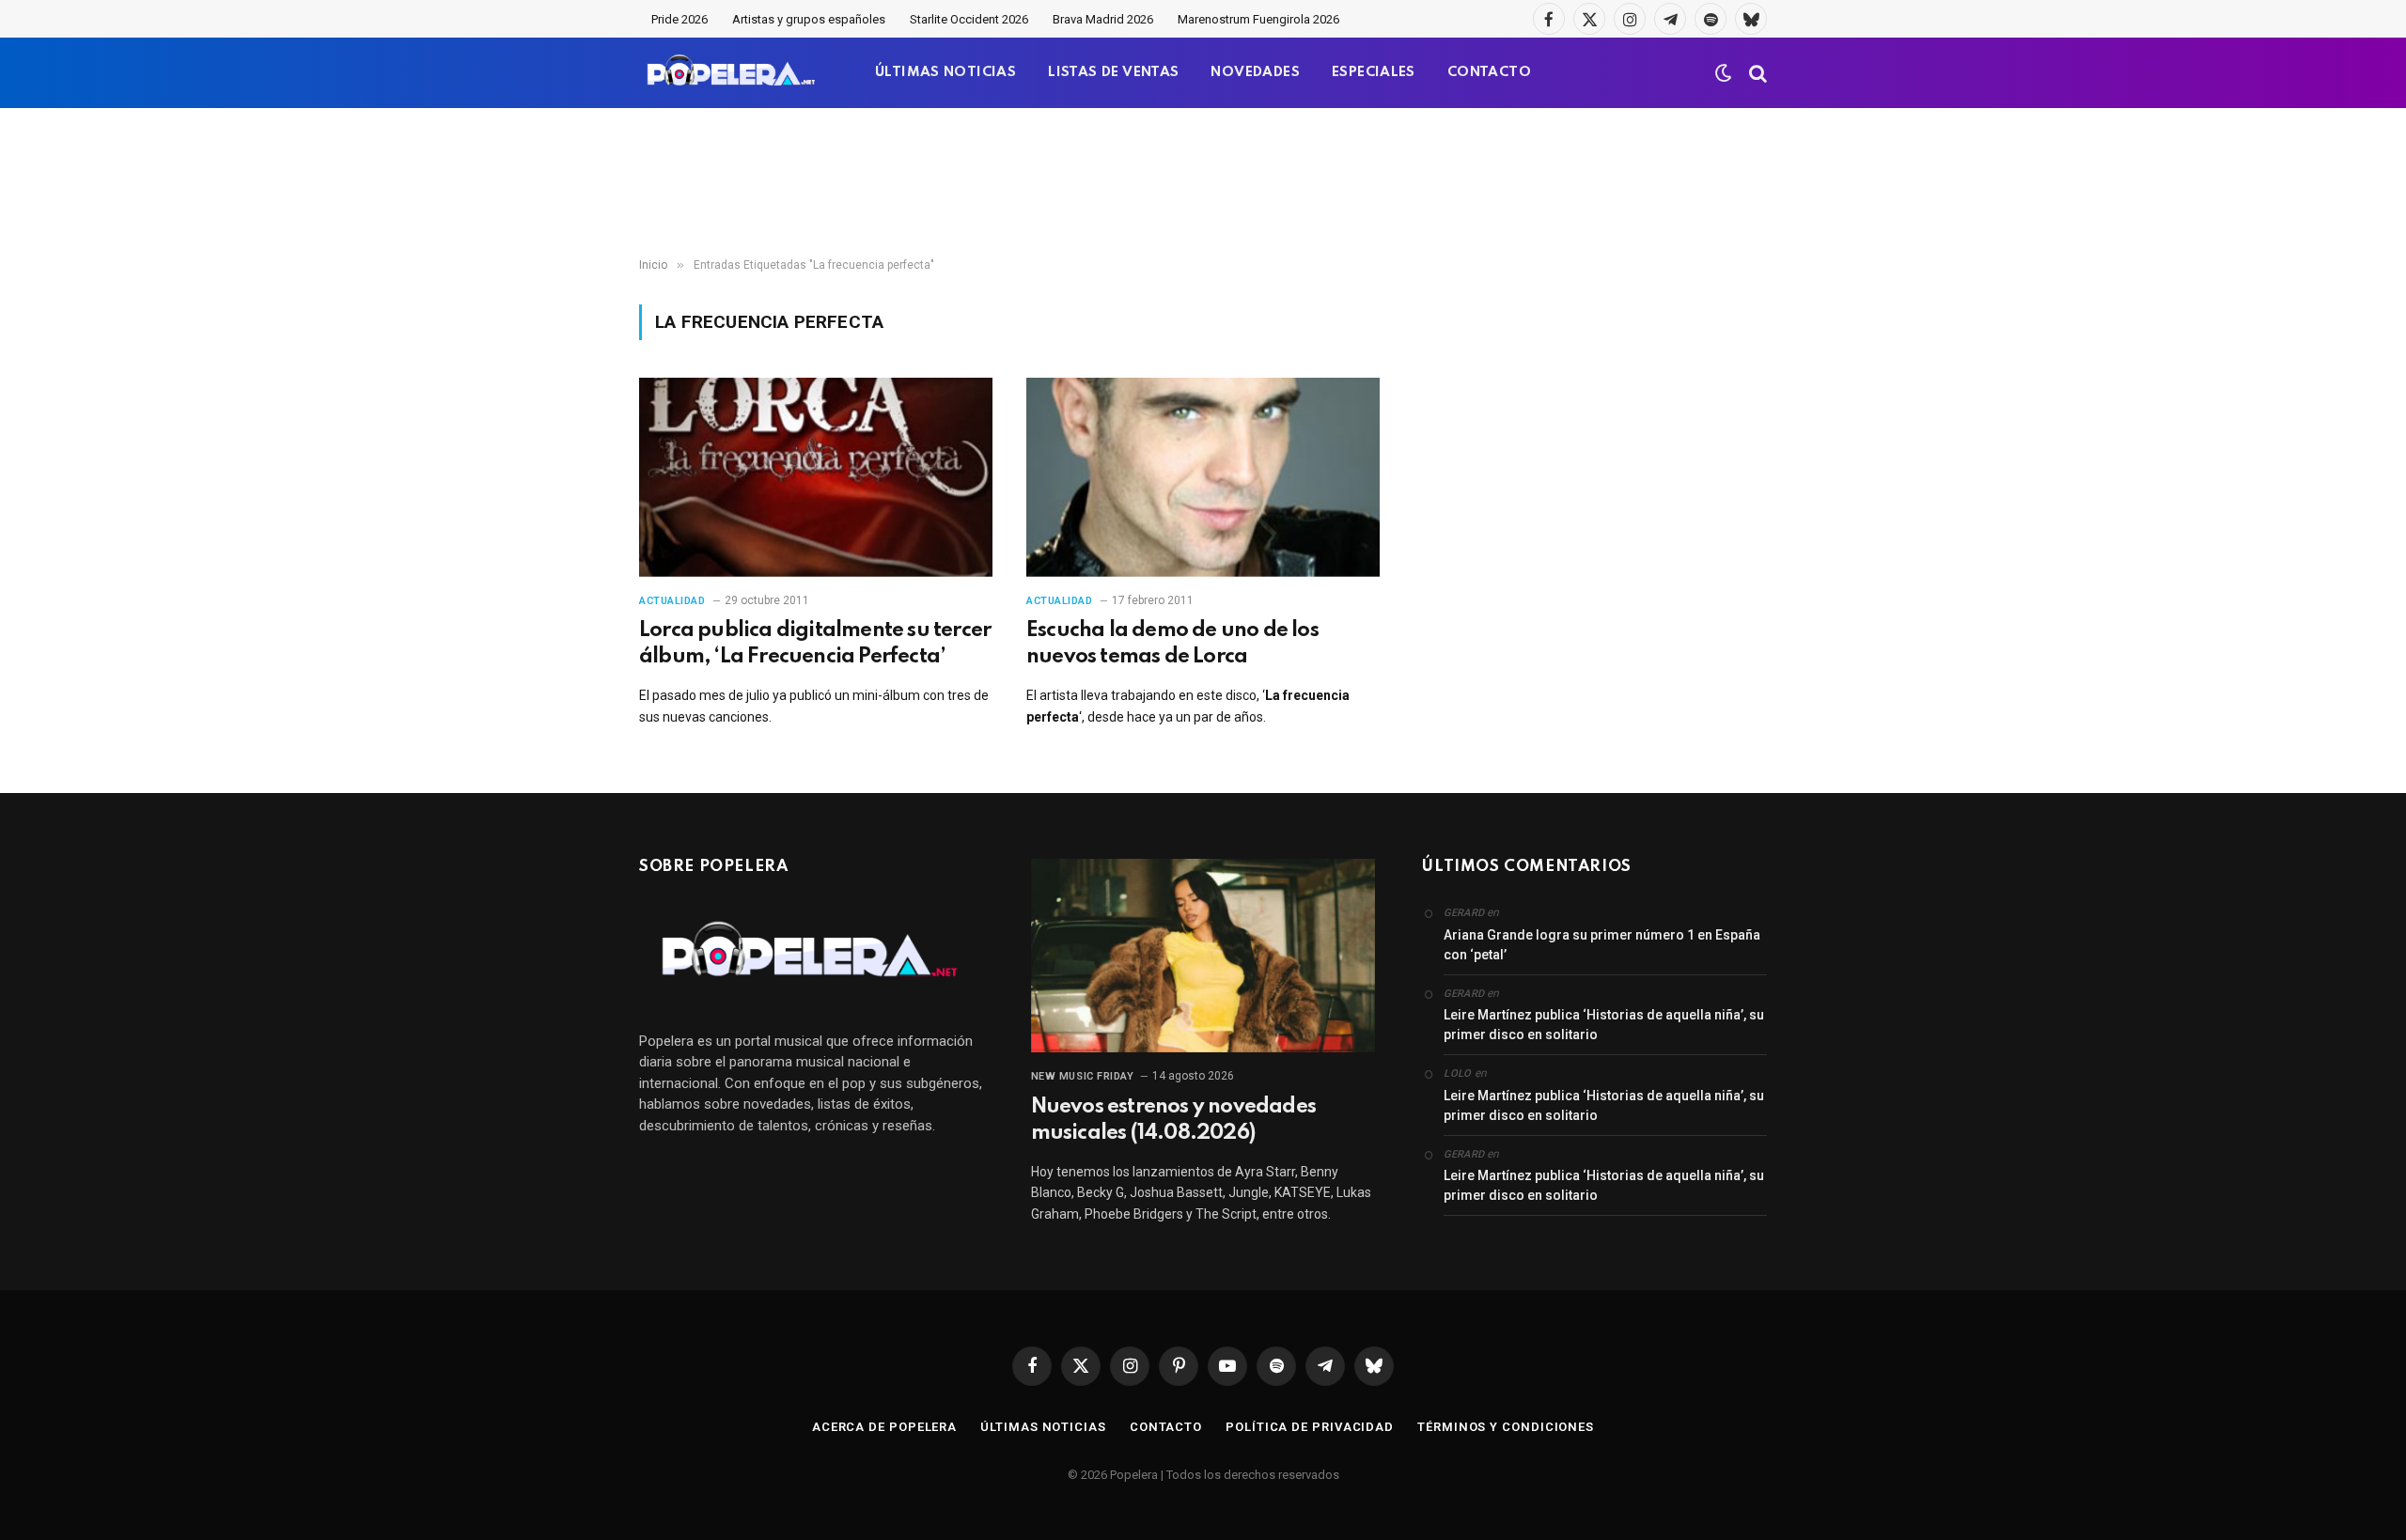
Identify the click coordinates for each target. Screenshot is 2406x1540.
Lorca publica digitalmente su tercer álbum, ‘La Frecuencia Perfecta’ (815, 644)
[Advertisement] (1203, 183)
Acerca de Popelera (884, 1427)
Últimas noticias (1043, 1427)
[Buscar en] (1756, 73)
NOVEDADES (1255, 72)
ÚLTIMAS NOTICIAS (945, 72)
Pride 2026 (680, 19)
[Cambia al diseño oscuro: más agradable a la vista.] (1724, 73)
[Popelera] (733, 73)
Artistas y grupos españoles (809, 19)
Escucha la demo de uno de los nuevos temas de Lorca (1172, 644)
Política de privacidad (1310, 1427)
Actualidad (672, 601)
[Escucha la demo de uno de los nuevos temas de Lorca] (1203, 477)
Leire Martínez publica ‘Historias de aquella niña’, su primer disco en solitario (1604, 1025)
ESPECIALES (1374, 72)
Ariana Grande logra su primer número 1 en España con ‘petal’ (1602, 945)
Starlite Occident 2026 (969, 19)
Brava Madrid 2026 (1103, 19)
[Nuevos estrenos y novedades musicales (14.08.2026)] (1203, 956)
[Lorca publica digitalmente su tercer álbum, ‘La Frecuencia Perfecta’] (816, 477)
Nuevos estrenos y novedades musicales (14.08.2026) (1173, 1120)
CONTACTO (1489, 72)
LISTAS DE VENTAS (1113, 72)
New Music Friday (1083, 1076)
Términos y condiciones (1506, 1427)
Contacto (1166, 1427)
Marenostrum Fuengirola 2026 (1258, 19)
